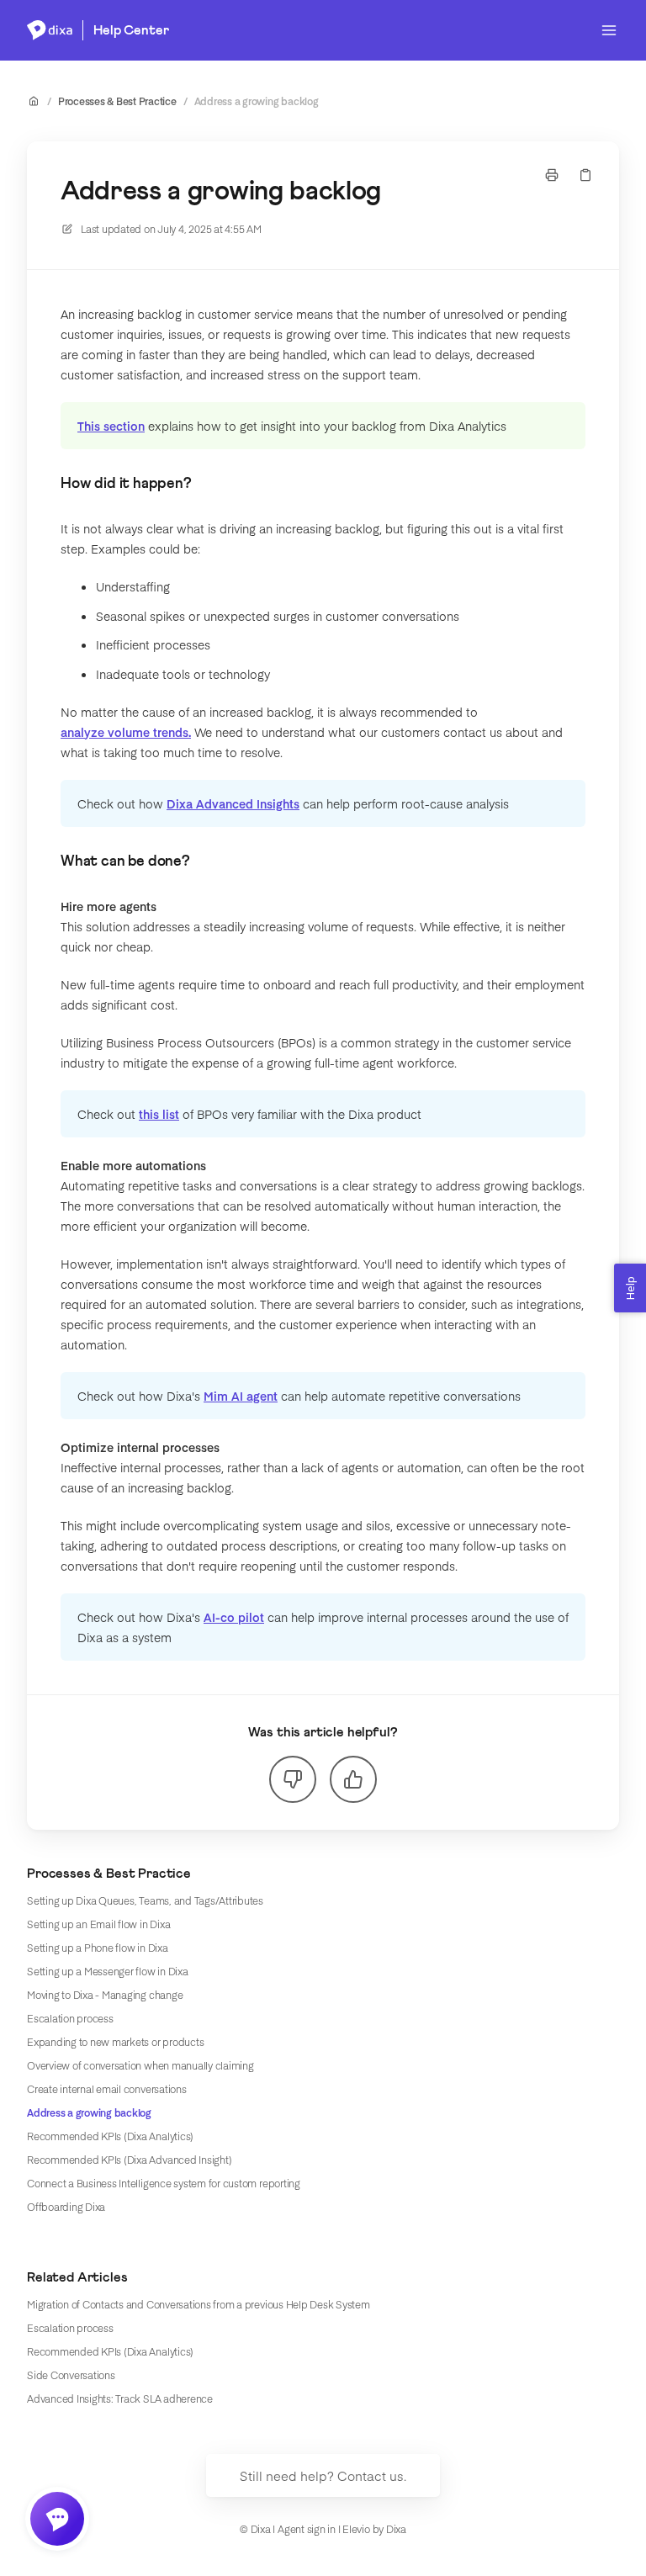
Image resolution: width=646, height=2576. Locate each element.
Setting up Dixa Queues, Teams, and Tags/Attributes (145, 1900)
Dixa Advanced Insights (233, 803)
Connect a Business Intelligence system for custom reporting (164, 2183)
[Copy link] (585, 175)
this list (159, 1114)
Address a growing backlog (257, 101)
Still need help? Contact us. (323, 2475)
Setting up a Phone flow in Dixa (98, 1948)
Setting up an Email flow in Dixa (98, 1924)
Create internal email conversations (107, 2089)
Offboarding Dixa (66, 2207)
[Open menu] (609, 30)
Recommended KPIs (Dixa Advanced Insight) (129, 2160)
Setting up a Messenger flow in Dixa (108, 1971)
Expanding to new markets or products (115, 2042)
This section (111, 426)
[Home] (50, 30)
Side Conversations (71, 2375)
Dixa (396, 2529)
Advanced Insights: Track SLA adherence (120, 2398)
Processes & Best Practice (117, 101)
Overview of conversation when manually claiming (140, 2065)
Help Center (131, 30)
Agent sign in (307, 2529)
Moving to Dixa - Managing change (105, 1995)
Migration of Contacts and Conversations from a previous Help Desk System (199, 2304)
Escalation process (70, 2018)
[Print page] (552, 175)
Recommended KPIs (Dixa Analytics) (110, 2136)
